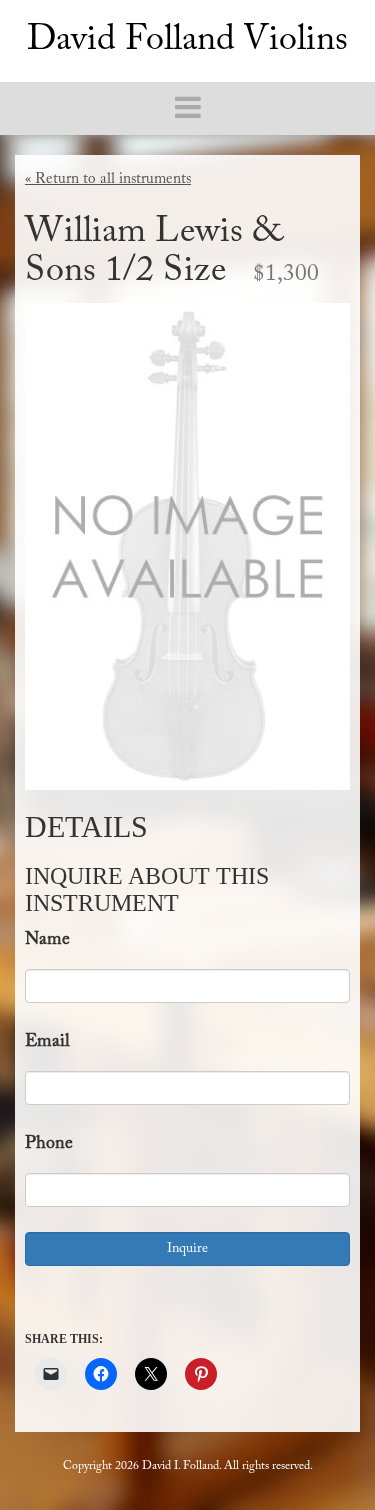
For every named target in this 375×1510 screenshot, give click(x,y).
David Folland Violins (187, 41)
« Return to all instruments (108, 179)
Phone (49, 1144)
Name (47, 940)
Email (47, 1042)
